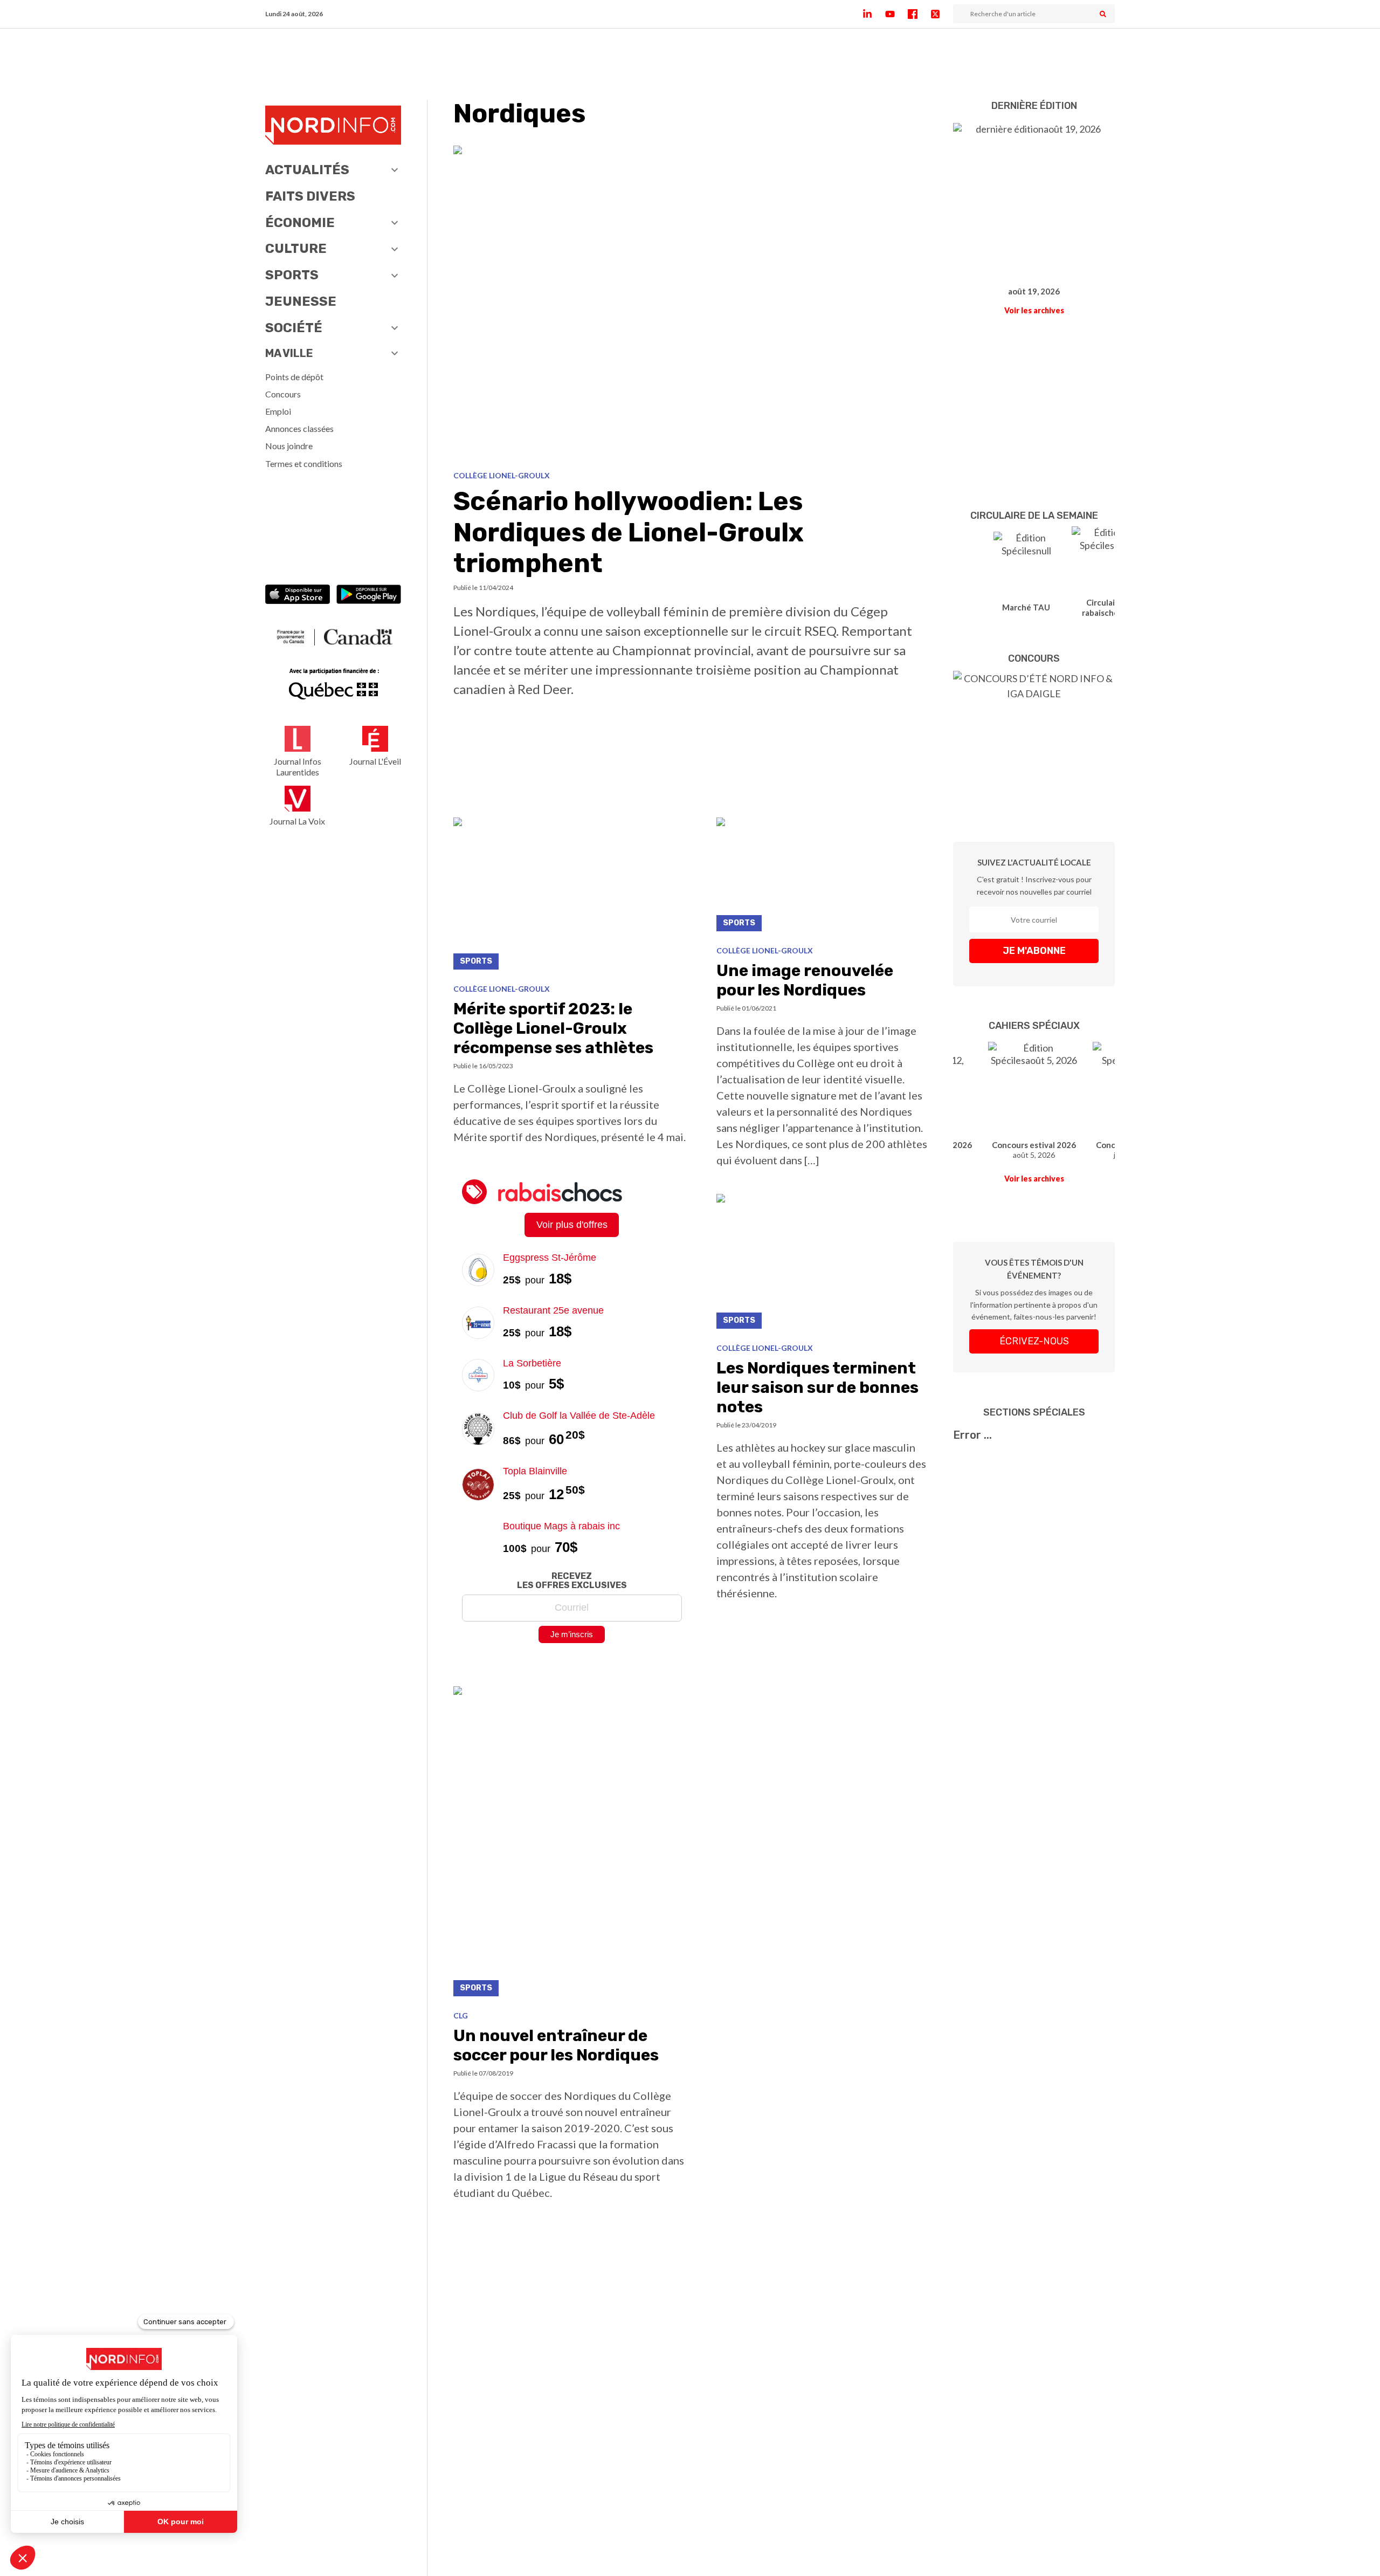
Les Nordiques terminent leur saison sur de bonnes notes (817, 1387)
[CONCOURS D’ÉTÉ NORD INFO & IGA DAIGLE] (1034, 740)
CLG (461, 2015)
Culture (296, 249)
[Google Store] (369, 596)
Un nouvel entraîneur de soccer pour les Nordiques (556, 2045)
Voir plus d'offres (572, 1225)
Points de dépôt (294, 377)
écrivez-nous (1034, 1341)
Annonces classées (299, 428)
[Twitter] (942, 14)
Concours (283, 394)
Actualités (307, 170)
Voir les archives (1034, 310)
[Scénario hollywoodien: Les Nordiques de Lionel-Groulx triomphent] (690, 304)
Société (294, 328)
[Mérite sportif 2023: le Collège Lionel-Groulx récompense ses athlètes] (572, 897)
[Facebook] (919, 14)
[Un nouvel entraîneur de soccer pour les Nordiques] (572, 1844)
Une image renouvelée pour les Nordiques (805, 980)
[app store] (298, 596)
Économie (300, 223)
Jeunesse (301, 301)
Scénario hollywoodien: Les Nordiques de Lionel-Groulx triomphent (629, 532)
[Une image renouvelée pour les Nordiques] (822, 877)
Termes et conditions (304, 463)
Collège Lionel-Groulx (502, 475)
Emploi (278, 411)
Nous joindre (289, 446)
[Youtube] (896, 14)
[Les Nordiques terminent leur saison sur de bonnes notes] (822, 1264)
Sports (292, 275)
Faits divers (310, 196)
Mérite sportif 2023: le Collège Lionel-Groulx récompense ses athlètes (553, 1028)
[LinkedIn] (874, 14)
